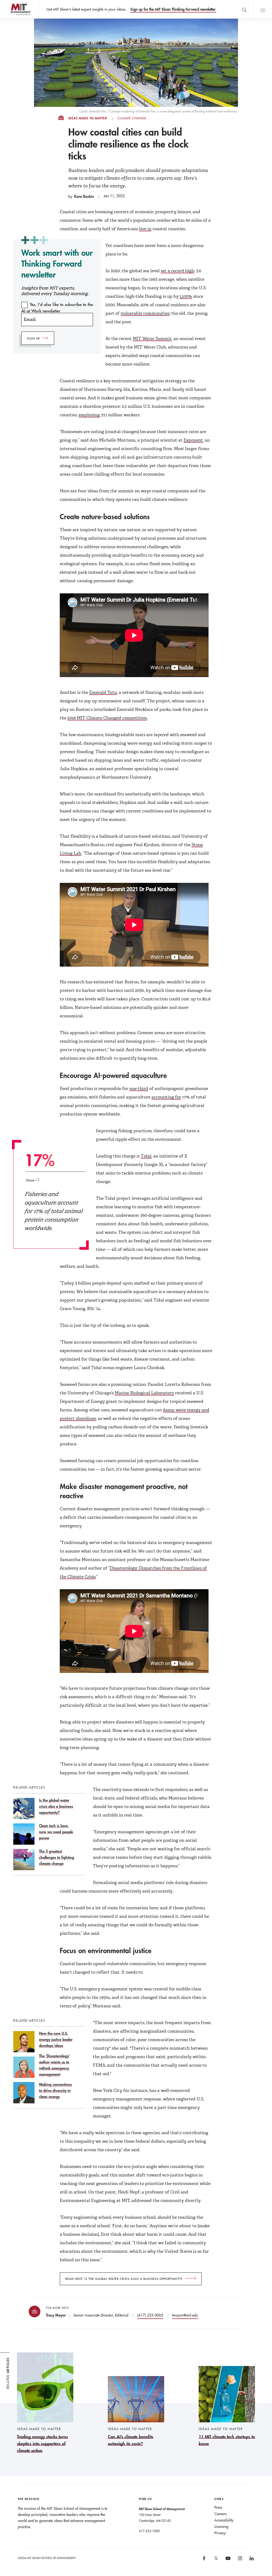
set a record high (177, 271)
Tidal (146, 1156)
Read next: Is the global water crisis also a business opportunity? (124, 2279)
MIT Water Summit (152, 339)
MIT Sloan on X (216, 2560)
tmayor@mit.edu (185, 2315)
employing (89, 415)
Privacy (220, 2533)
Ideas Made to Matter (88, 118)
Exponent (193, 440)
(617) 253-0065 (150, 2315)
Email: (30, 319)
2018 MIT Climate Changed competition (107, 718)
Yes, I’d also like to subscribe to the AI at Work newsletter (57, 308)
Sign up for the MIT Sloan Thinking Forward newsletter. (173, 9)
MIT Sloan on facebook (205, 2560)
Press (218, 2507)
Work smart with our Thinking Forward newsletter (57, 264)
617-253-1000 (149, 2531)
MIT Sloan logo (13, 18)
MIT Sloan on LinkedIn (251, 2560)
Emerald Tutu (103, 692)
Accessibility (224, 2520)
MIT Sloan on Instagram (239, 2560)
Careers (220, 2514)
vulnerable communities (145, 313)
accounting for (166, 1097)
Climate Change (132, 118)
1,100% (186, 296)
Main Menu (263, 9)
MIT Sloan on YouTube (227, 2561)
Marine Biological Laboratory (144, 1393)
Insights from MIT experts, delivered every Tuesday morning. (55, 291)
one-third (139, 1088)
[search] (244, 9)
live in (145, 229)
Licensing (221, 2527)
